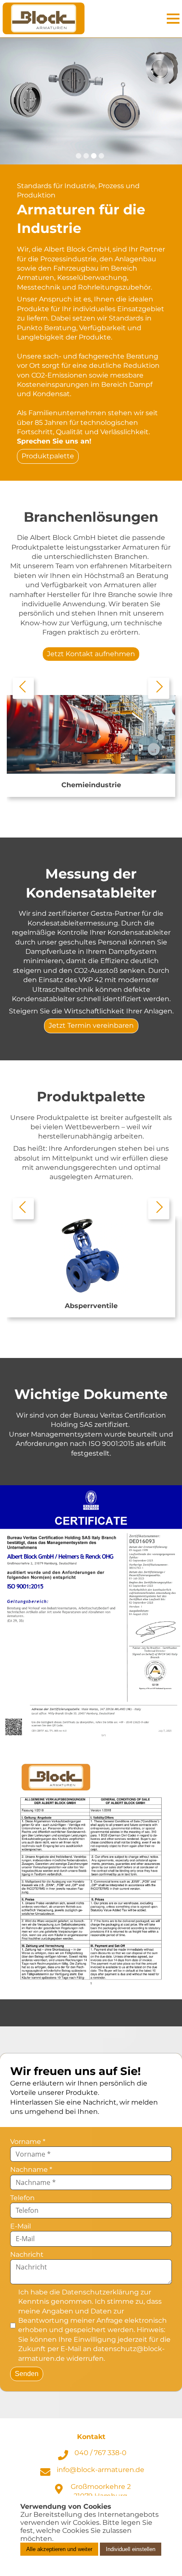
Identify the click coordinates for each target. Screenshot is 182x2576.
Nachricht (27, 2254)
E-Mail (21, 2226)
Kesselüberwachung (92, 278)
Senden (27, 2374)
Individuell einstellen (131, 2549)
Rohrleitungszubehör (114, 287)
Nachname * (31, 2169)
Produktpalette (48, 456)
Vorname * (28, 2142)
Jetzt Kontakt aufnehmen (91, 654)
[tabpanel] (91, 101)
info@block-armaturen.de (101, 2470)
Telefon (22, 2198)
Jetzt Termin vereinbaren (91, 1025)
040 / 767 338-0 (101, 2453)
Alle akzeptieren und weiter (59, 2549)
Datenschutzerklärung (100, 2292)
